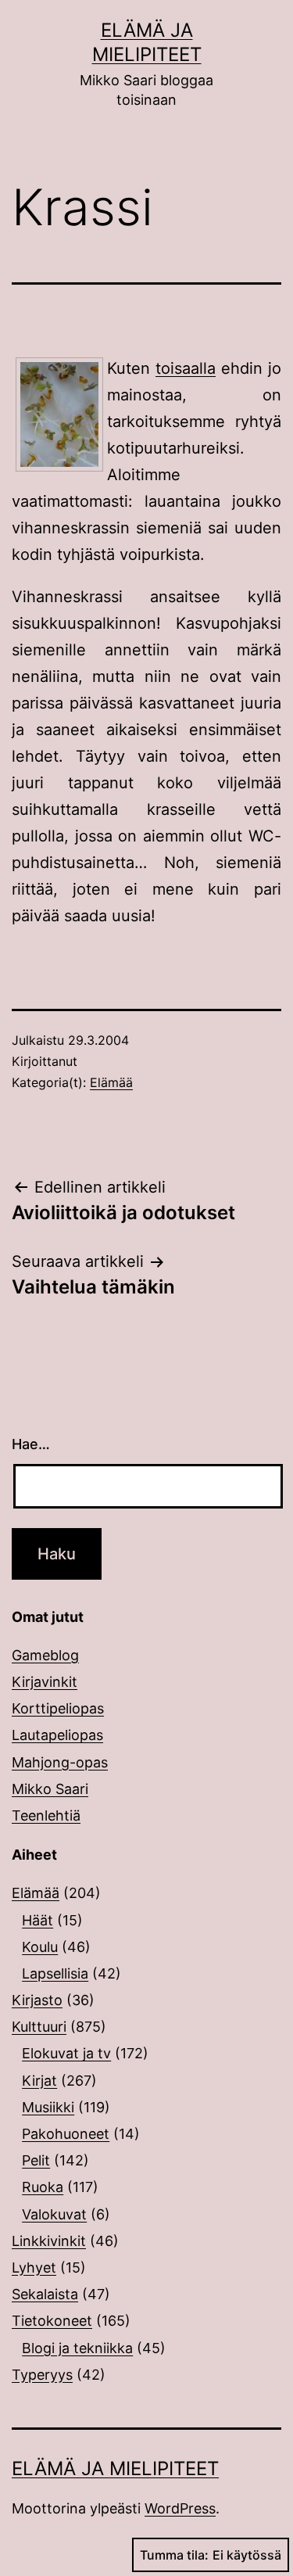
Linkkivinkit (49, 2241)
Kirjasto (37, 2000)
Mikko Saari (50, 1789)
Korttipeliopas (58, 1708)
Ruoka (43, 2187)
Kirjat (39, 2081)
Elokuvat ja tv (66, 2053)
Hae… (31, 1444)
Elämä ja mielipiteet (115, 2468)
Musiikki (48, 2107)
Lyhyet (34, 2267)
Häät (38, 1920)
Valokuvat (54, 2214)
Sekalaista (45, 2294)
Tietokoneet (52, 2321)
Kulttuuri (39, 2027)
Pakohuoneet (66, 2134)
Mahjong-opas (60, 1762)
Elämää (111, 1082)
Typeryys (42, 2375)
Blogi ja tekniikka (77, 2348)
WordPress (180, 2508)
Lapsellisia (55, 1973)
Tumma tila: (174, 2555)
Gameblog (45, 1655)
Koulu (40, 1947)
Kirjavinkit (45, 1682)
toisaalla (186, 368)
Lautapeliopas (57, 1735)
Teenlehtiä (46, 1815)
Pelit (36, 2160)
